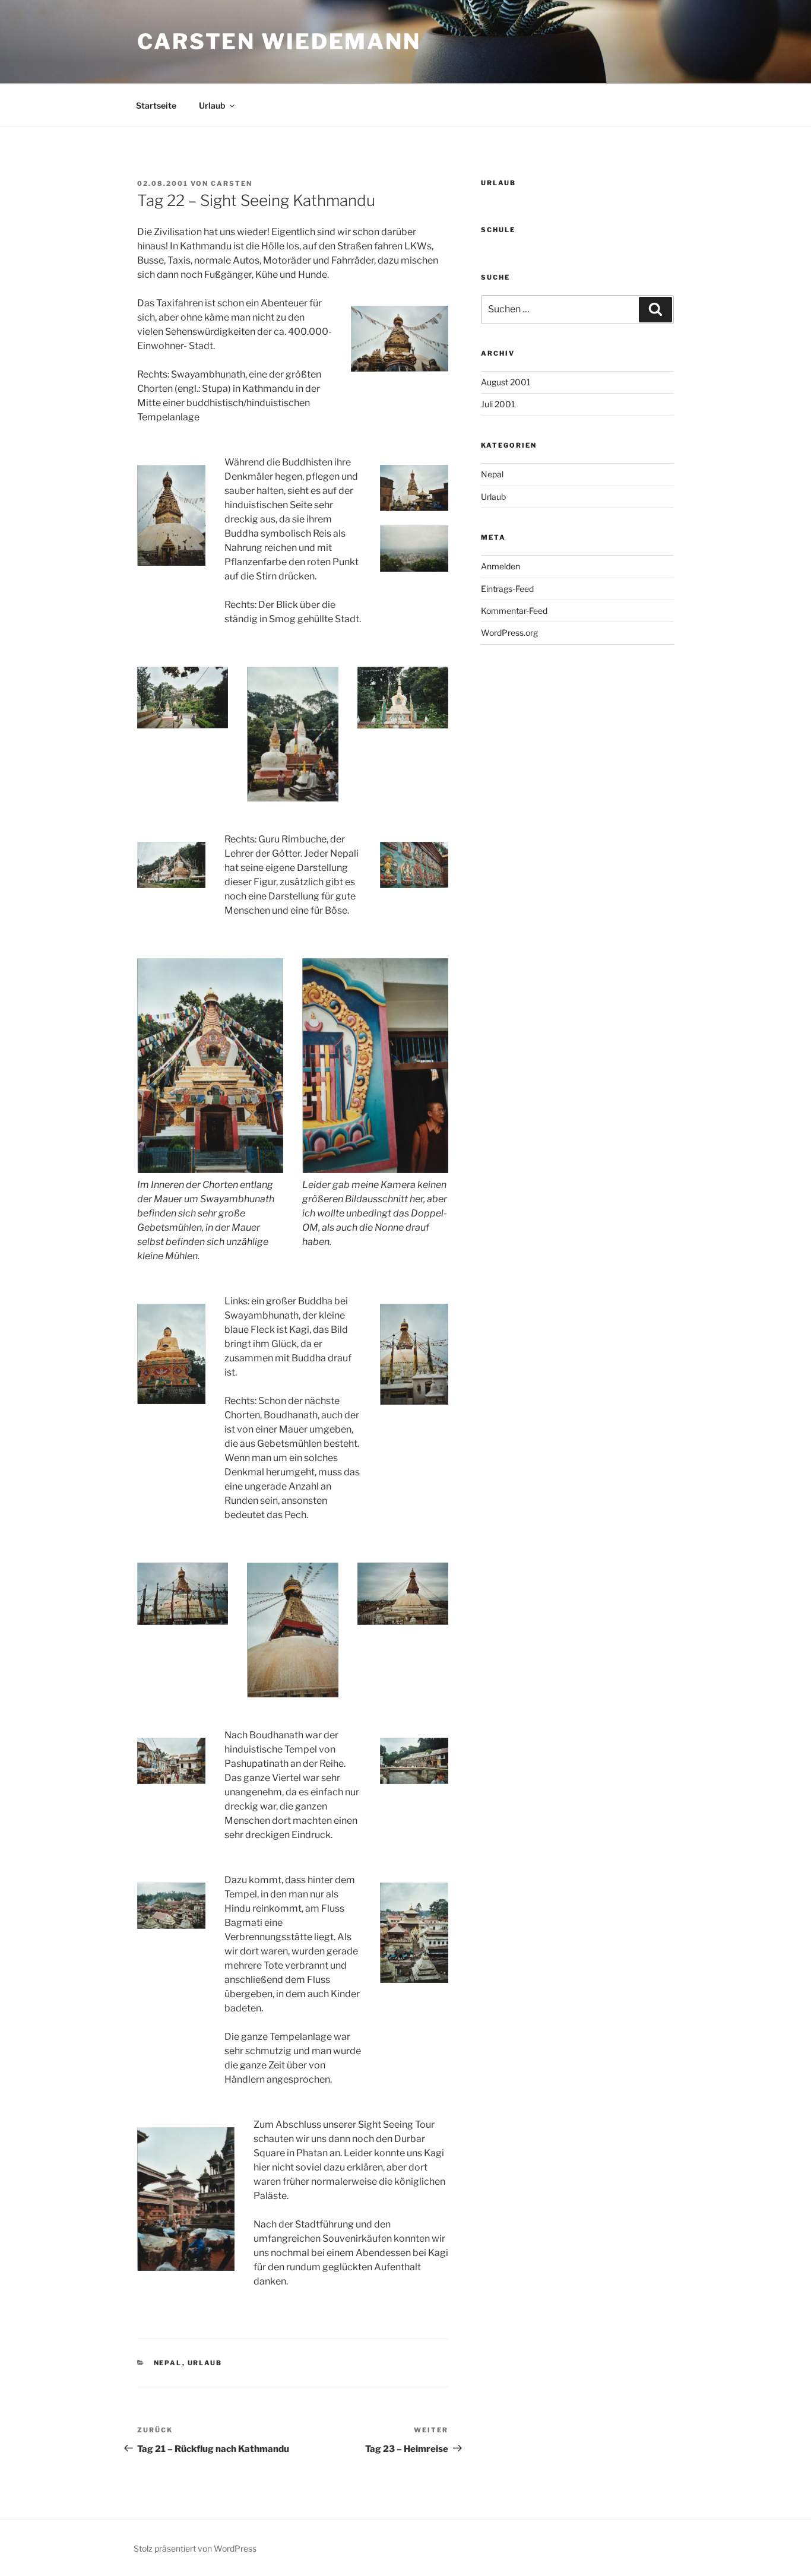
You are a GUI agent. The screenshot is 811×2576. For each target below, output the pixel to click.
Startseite (156, 105)
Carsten (232, 183)
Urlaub (212, 105)
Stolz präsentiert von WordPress (195, 2548)
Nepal (168, 2363)
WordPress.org (509, 633)
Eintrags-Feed (507, 589)
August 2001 (506, 382)
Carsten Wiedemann (279, 42)
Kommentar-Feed (514, 611)
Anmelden (500, 566)
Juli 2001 (498, 404)
